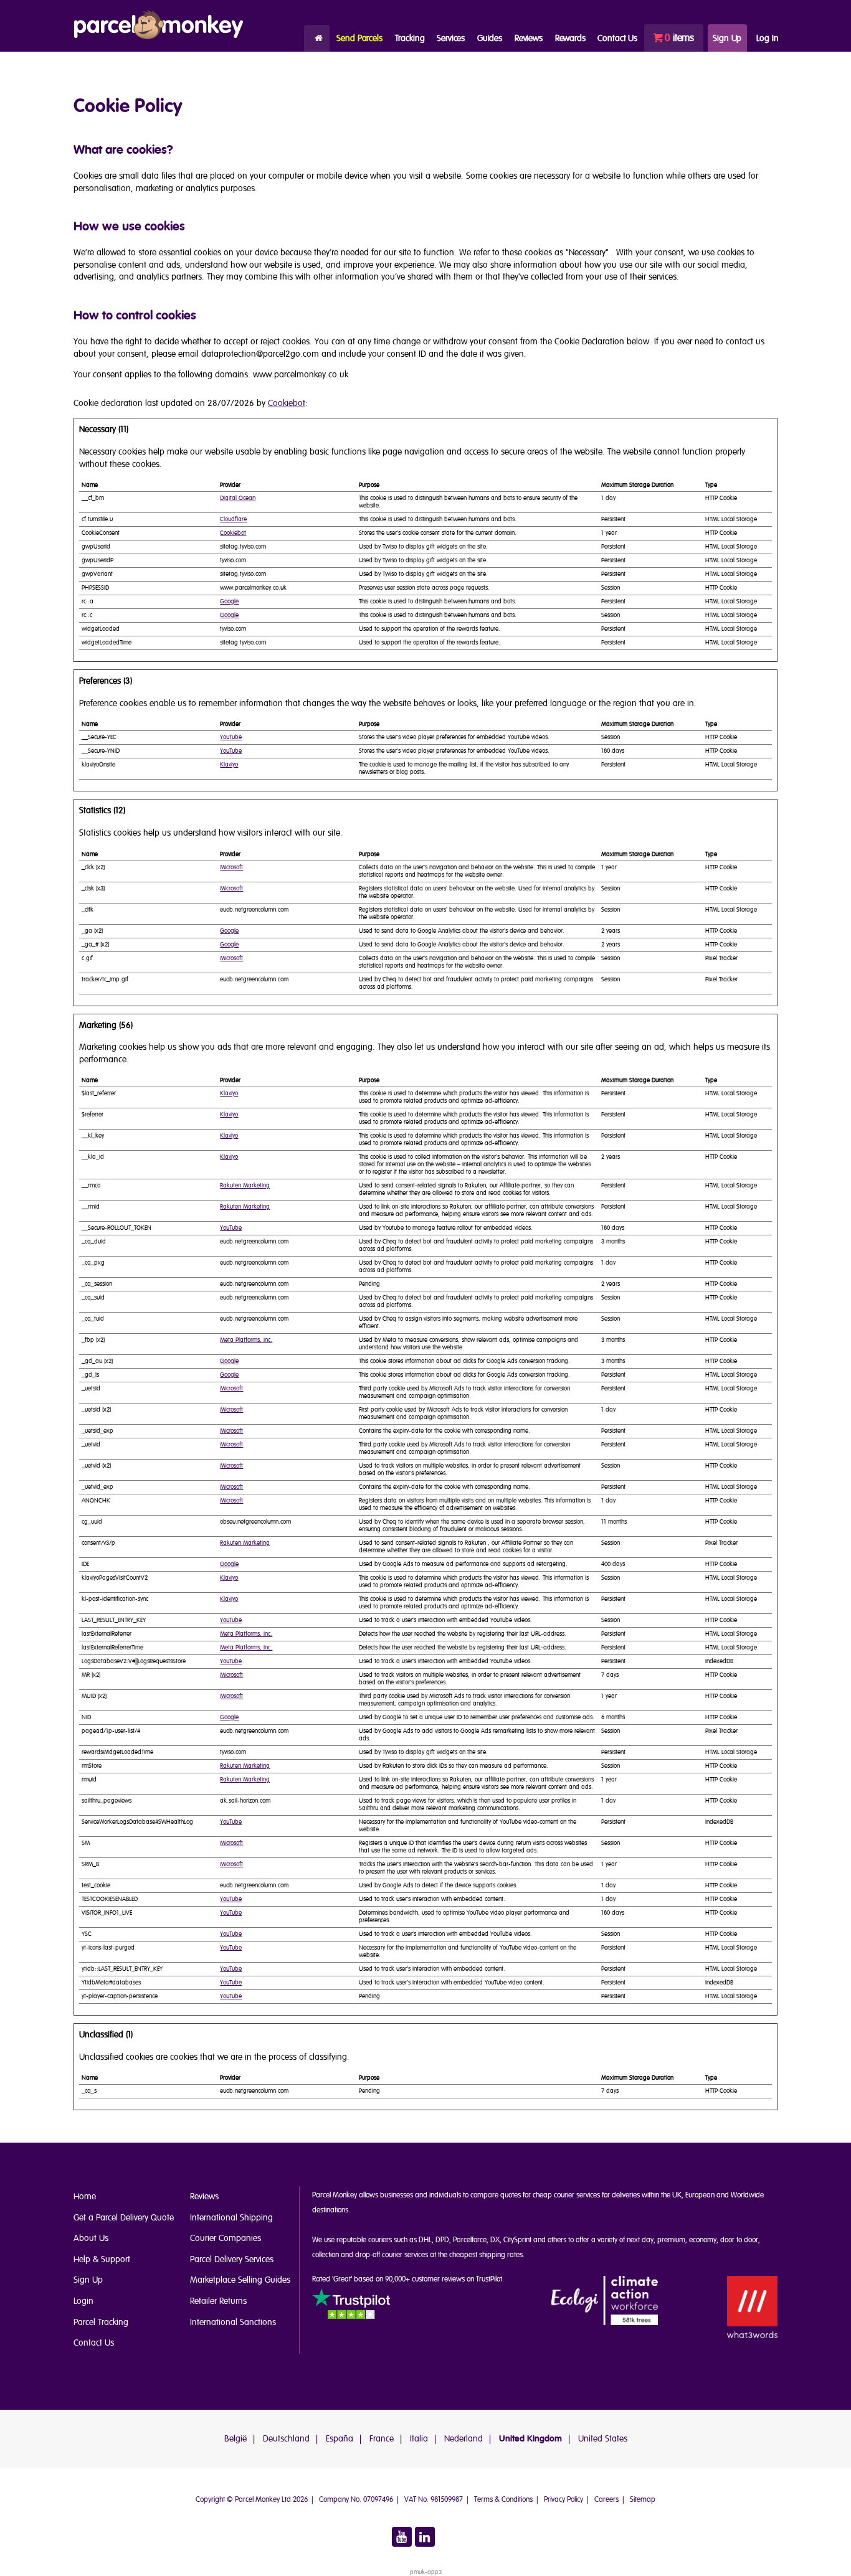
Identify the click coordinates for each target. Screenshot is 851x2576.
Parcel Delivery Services (232, 2259)
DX (495, 2240)
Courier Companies (226, 2238)
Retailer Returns (218, 2301)
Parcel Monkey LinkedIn (425, 2537)
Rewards (570, 38)
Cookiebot (287, 403)
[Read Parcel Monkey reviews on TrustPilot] (351, 2306)
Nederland (464, 2439)
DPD (442, 2240)
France (382, 2439)
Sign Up (727, 38)
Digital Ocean (238, 498)
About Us (91, 2238)
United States (603, 2439)
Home (317, 38)
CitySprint (517, 2240)
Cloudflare (233, 519)
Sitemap (643, 2500)
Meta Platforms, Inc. (246, 1340)
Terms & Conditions (503, 2500)
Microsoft (231, 867)
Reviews (529, 38)
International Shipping (231, 2218)
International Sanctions (233, 2322)
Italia (419, 2439)
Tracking (410, 38)
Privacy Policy (563, 2500)
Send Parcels (359, 38)
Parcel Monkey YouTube (402, 2537)
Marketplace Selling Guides (240, 2280)
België (235, 2439)
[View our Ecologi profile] (605, 2301)
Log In (767, 38)
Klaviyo (229, 765)
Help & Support (102, 2259)
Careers (606, 2500)
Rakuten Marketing (245, 1186)
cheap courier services (566, 2195)
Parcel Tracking (101, 2322)
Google (229, 602)
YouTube (231, 737)
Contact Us (94, 2343)
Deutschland (286, 2439)
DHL (425, 2240)
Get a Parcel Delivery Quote (124, 2218)
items (679, 38)
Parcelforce (470, 2240)
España (340, 2439)
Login (83, 2301)
